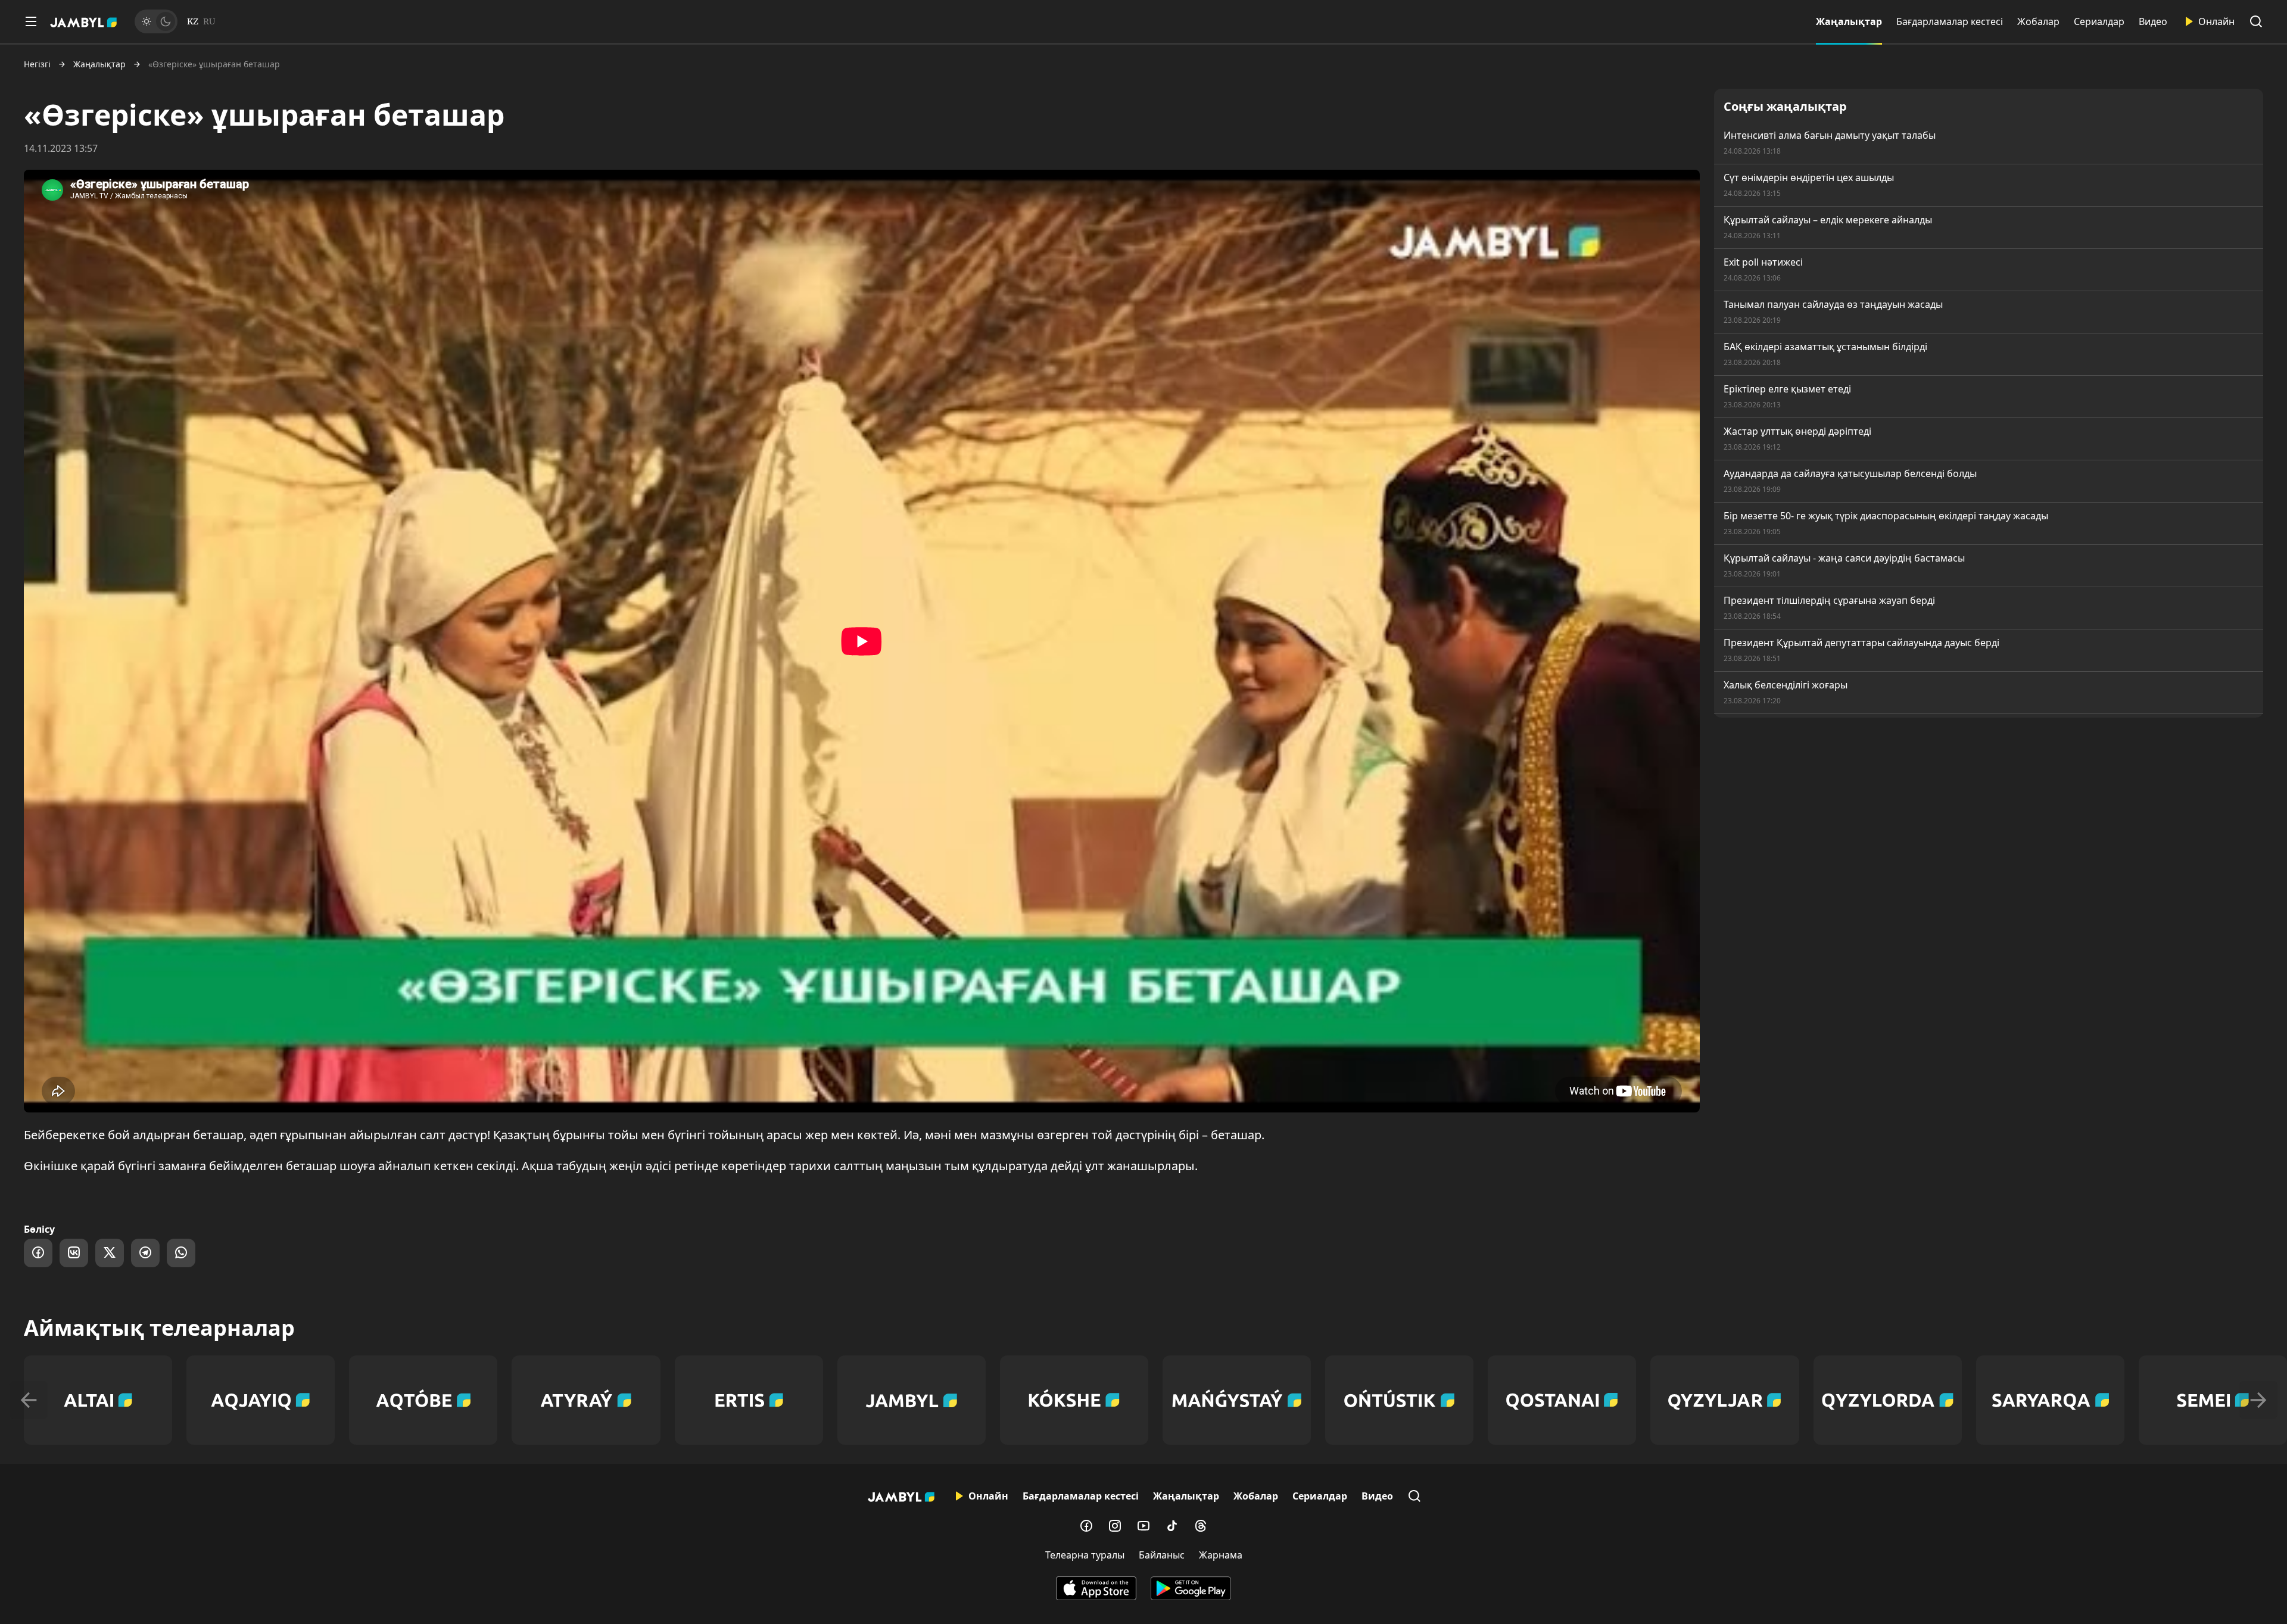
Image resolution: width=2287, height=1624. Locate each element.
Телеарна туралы (1085, 1555)
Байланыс (1162, 1555)
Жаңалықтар (1849, 21)
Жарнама (1221, 1555)
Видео (2153, 21)
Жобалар (2038, 21)
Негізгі (37, 64)
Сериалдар (2099, 21)
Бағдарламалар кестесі (1950, 21)
